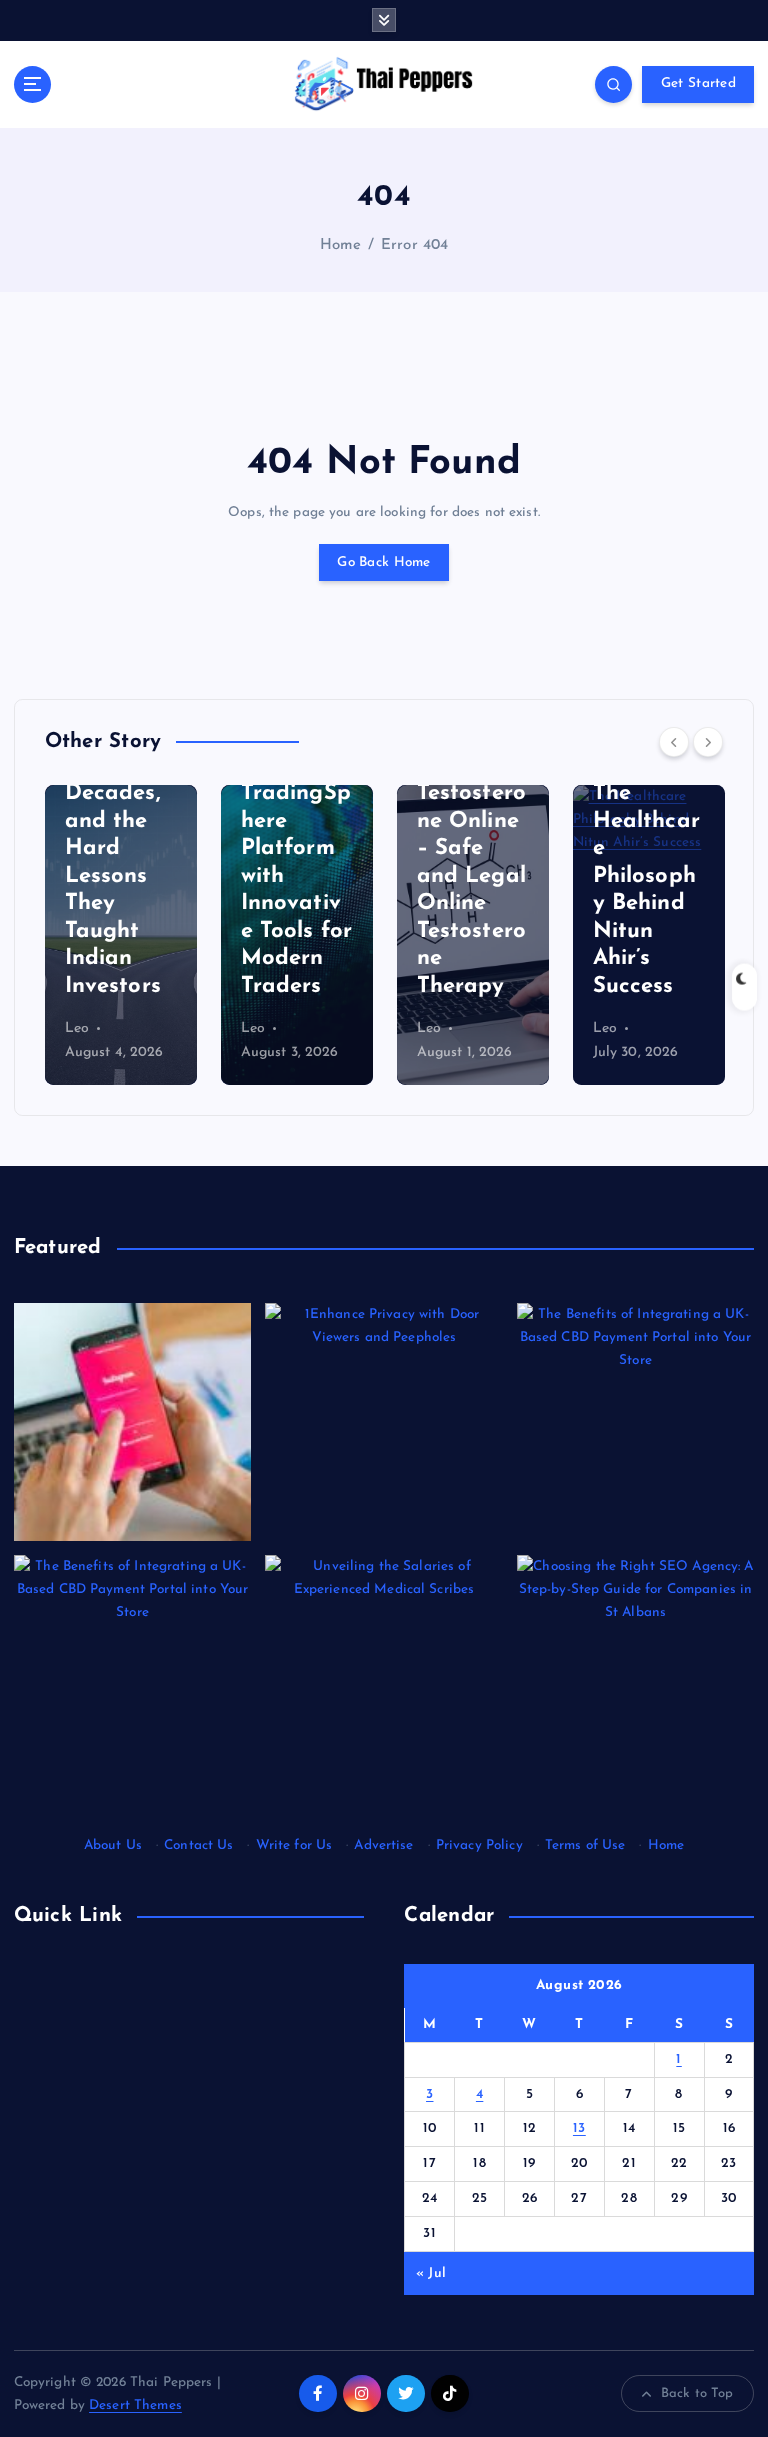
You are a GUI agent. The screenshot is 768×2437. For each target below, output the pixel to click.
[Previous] (674, 742)
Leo (77, 1028)
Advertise (383, 1845)
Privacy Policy (479, 1845)
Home (341, 245)
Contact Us (198, 1845)
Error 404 (414, 245)
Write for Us (294, 1845)
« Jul (431, 2273)
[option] (121, 935)
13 (579, 2128)
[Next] (708, 742)
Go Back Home (383, 562)
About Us (113, 1845)
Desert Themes (135, 2405)
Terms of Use (585, 1845)
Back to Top (697, 2393)
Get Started (698, 83)
